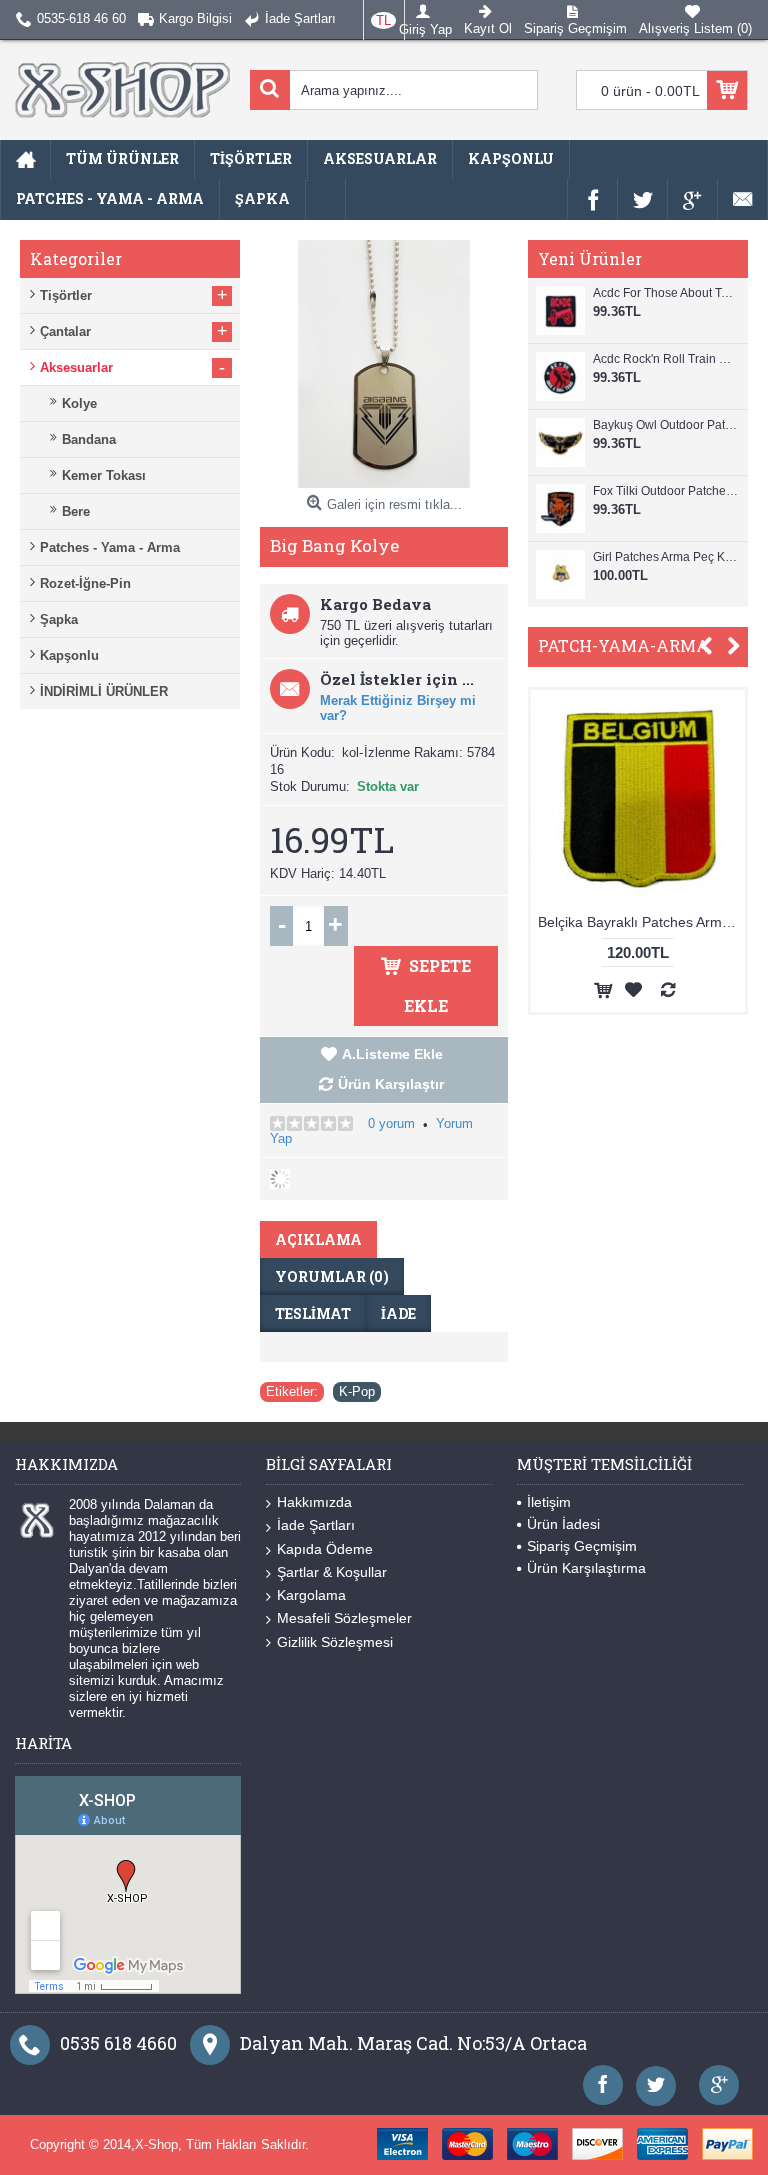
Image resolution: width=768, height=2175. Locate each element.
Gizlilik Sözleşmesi (335, 1642)
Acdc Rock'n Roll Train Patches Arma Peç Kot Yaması (665, 359)
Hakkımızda (314, 1502)
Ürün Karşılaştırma (586, 1568)
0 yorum (391, 1123)
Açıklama (318, 1239)
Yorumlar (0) (332, 1276)
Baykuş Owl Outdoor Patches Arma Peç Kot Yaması (665, 425)
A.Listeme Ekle (392, 1054)
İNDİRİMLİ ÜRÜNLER (104, 691)
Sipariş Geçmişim (582, 1546)
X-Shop (156, 2144)
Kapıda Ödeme (325, 1549)
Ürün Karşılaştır (391, 1084)
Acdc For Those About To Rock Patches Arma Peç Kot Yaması (665, 293)
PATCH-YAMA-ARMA (623, 645)
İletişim (549, 1502)
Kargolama (311, 1595)
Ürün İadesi (563, 1524)
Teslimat (313, 1313)
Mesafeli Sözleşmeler (344, 1618)
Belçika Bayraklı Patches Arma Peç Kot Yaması (588, 922)
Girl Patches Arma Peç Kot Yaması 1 (665, 557)
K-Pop (357, 1391)
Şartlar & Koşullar (332, 1572)
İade (398, 1313)
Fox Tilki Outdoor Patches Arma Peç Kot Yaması (665, 491)
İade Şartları (316, 1525)
